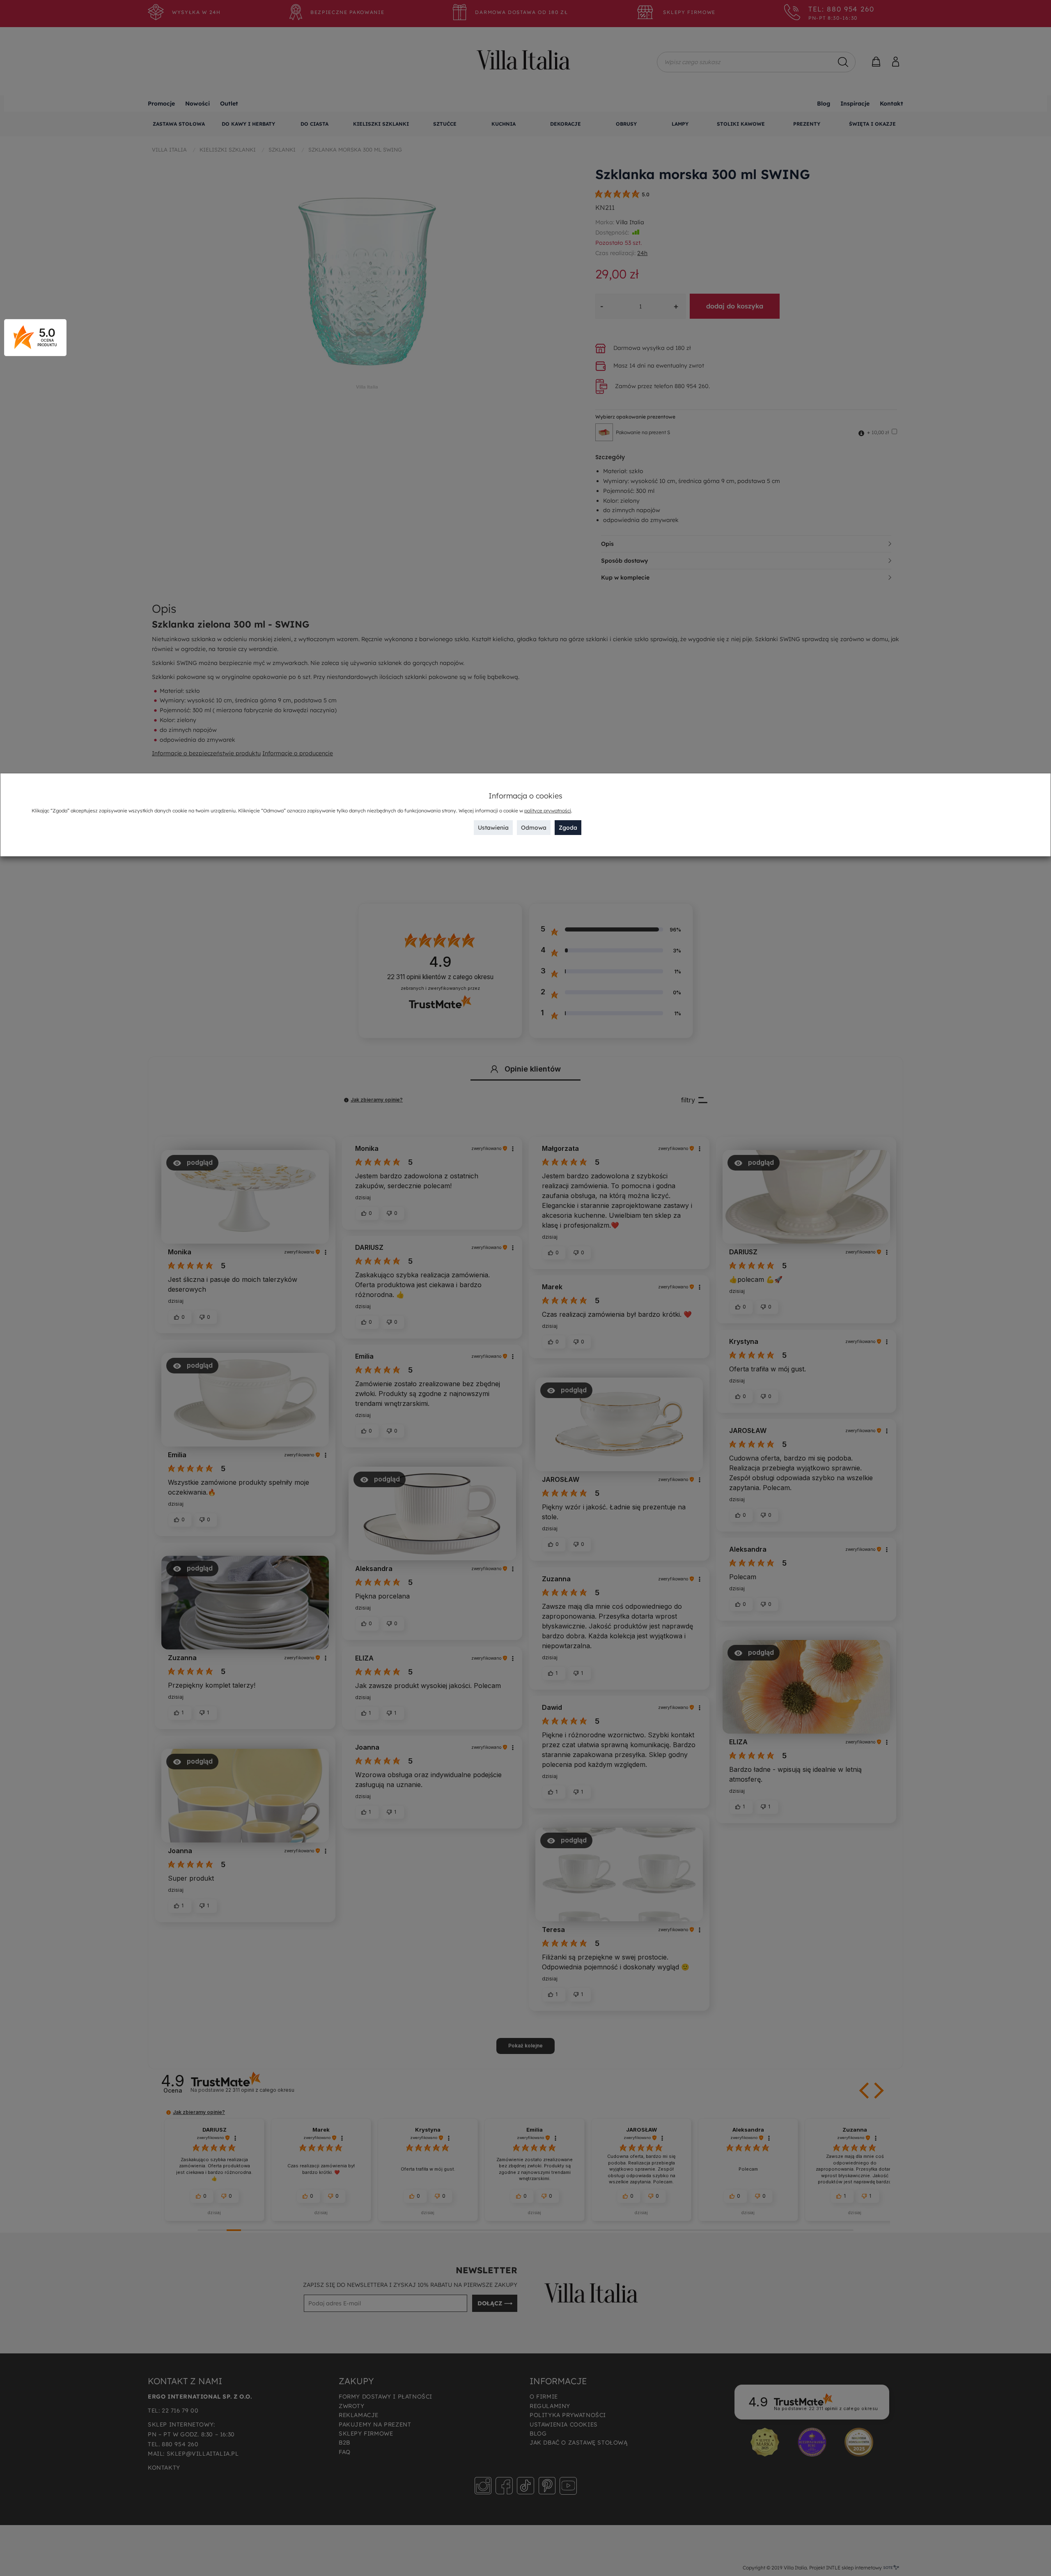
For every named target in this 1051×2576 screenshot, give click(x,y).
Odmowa (534, 828)
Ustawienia (493, 828)
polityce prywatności (548, 811)
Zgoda (568, 828)
